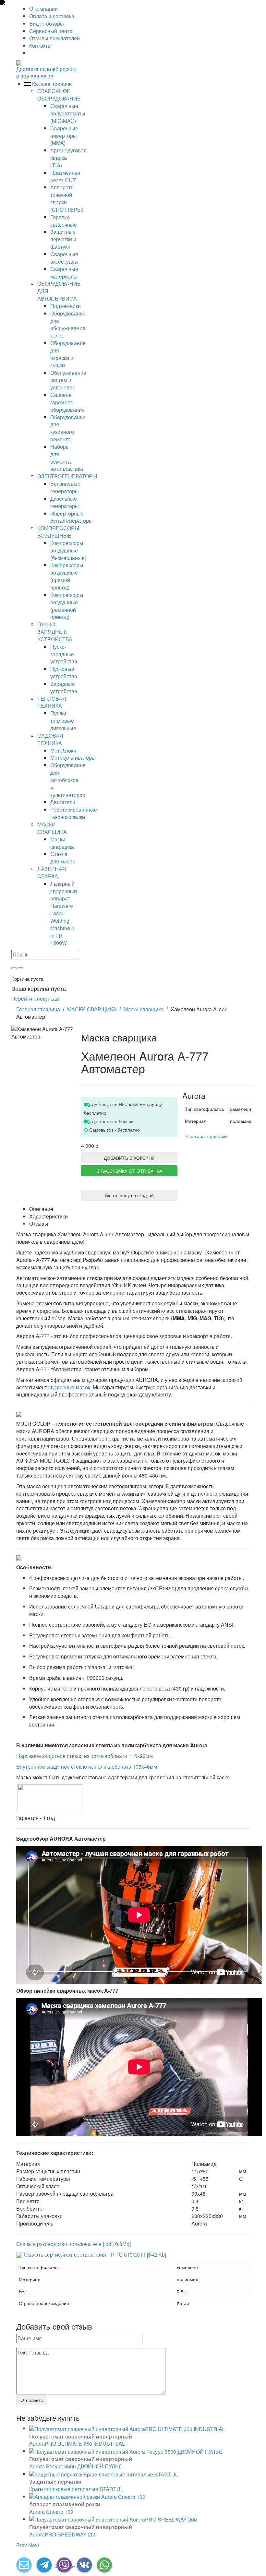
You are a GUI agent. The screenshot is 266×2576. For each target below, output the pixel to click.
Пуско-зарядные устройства (64, 654)
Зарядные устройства (64, 687)
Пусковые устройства (64, 672)
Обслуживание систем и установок (68, 380)
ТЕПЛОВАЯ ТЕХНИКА (52, 702)
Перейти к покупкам (35, 998)
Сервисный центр (51, 31)
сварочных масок (69, 1387)
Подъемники (66, 306)
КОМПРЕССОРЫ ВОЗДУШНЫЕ (58, 532)
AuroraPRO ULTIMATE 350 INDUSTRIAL (77, 2444)
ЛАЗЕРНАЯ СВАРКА (52, 873)
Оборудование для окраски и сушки (68, 354)
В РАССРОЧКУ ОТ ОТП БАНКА (129, 1171)
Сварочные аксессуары (64, 258)
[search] (14, 968)
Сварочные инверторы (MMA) (64, 136)
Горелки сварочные (64, 221)
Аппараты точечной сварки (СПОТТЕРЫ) (67, 198)
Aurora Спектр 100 (51, 2512)
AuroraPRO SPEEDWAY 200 (63, 2534)
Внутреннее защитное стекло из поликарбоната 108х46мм (87, 1767)
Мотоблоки (63, 750)
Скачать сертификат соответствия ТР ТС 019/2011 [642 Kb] (94, 2255)
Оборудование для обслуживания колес (68, 325)
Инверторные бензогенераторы (72, 517)
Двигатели (63, 802)
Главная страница (38, 1009)
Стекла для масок (62, 858)
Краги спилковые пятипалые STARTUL (76, 2489)
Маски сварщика (62, 843)
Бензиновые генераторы (65, 487)
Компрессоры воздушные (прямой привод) (67, 576)
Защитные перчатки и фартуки (63, 239)
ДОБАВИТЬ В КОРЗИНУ (129, 1158)
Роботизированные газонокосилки (74, 813)
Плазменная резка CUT (65, 176)
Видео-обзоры (47, 24)
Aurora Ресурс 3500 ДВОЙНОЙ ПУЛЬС (76, 2466)
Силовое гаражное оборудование (67, 402)
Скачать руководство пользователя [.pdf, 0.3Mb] (73, 2244)
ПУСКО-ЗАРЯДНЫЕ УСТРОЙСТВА (55, 632)
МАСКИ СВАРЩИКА (52, 828)
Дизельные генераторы (65, 502)
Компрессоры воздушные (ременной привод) (67, 606)
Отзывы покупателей (54, 38)
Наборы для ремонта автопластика (67, 458)
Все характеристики (207, 1136)
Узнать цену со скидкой (129, 1195)
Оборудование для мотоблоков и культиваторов (68, 780)
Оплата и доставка (52, 16)
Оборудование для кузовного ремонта (68, 428)
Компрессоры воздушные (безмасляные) (68, 550)
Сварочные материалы (64, 273)
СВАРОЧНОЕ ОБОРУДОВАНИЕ (59, 95)
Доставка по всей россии (46, 69)
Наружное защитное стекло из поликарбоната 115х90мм (85, 1756)
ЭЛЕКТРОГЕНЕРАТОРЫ (67, 476)
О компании (43, 9)
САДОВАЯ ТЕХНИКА (50, 739)
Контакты (40, 46)
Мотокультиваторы (73, 758)
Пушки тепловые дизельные (63, 721)
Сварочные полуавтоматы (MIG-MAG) (68, 113)
